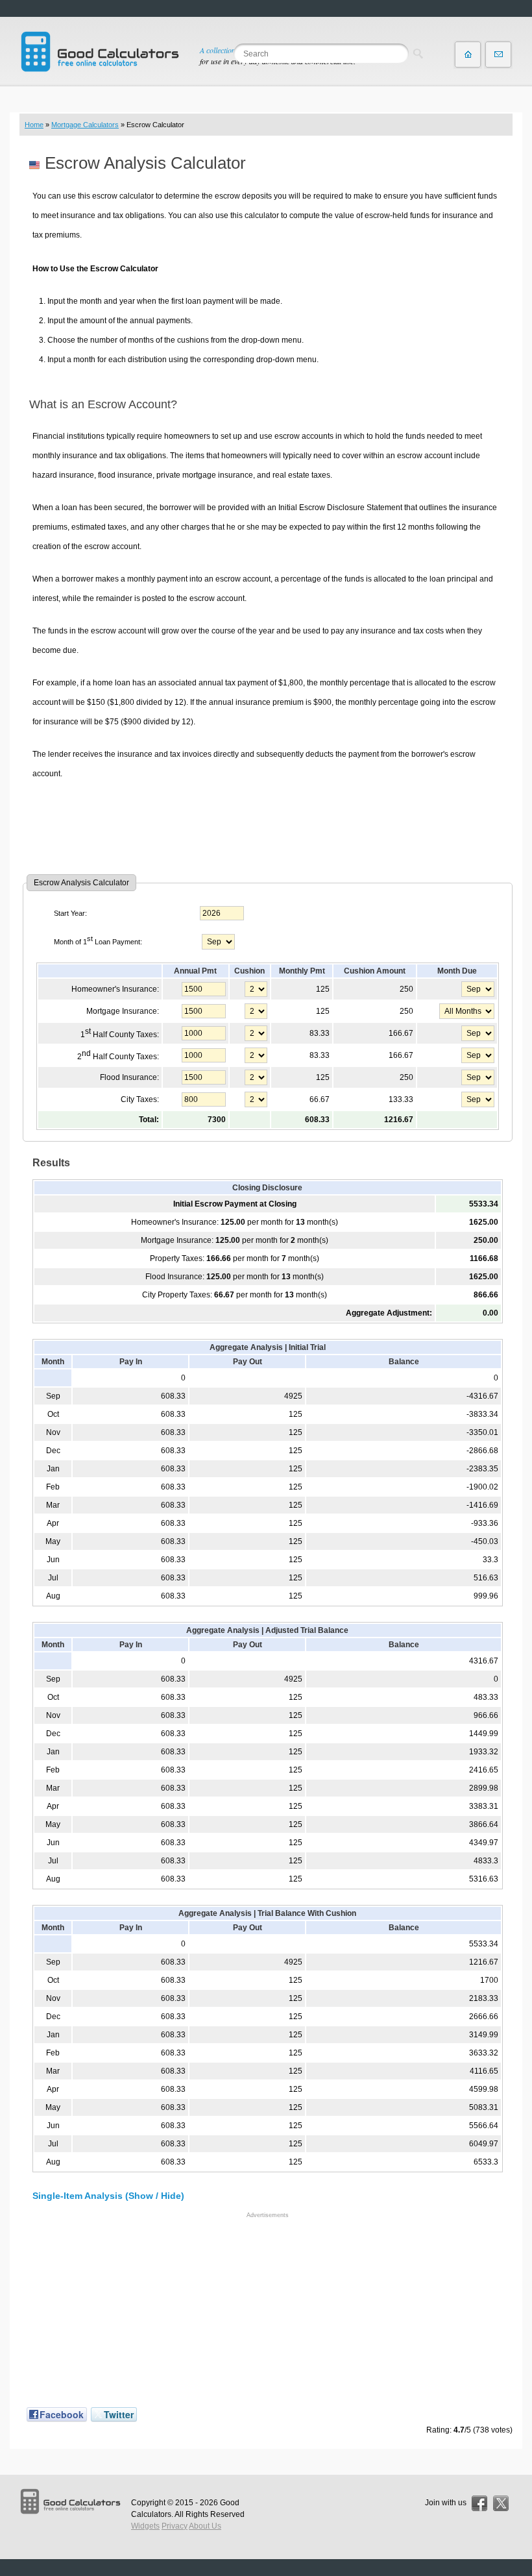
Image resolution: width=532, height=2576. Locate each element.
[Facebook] (479, 2503)
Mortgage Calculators (85, 125)
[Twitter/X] (501, 2503)
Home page (468, 55)
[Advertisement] (268, 826)
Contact (498, 55)
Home (34, 125)
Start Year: (70, 913)
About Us (205, 2526)
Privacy (175, 2526)
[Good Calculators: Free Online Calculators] (100, 52)
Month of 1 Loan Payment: (98, 940)
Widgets (145, 2526)
